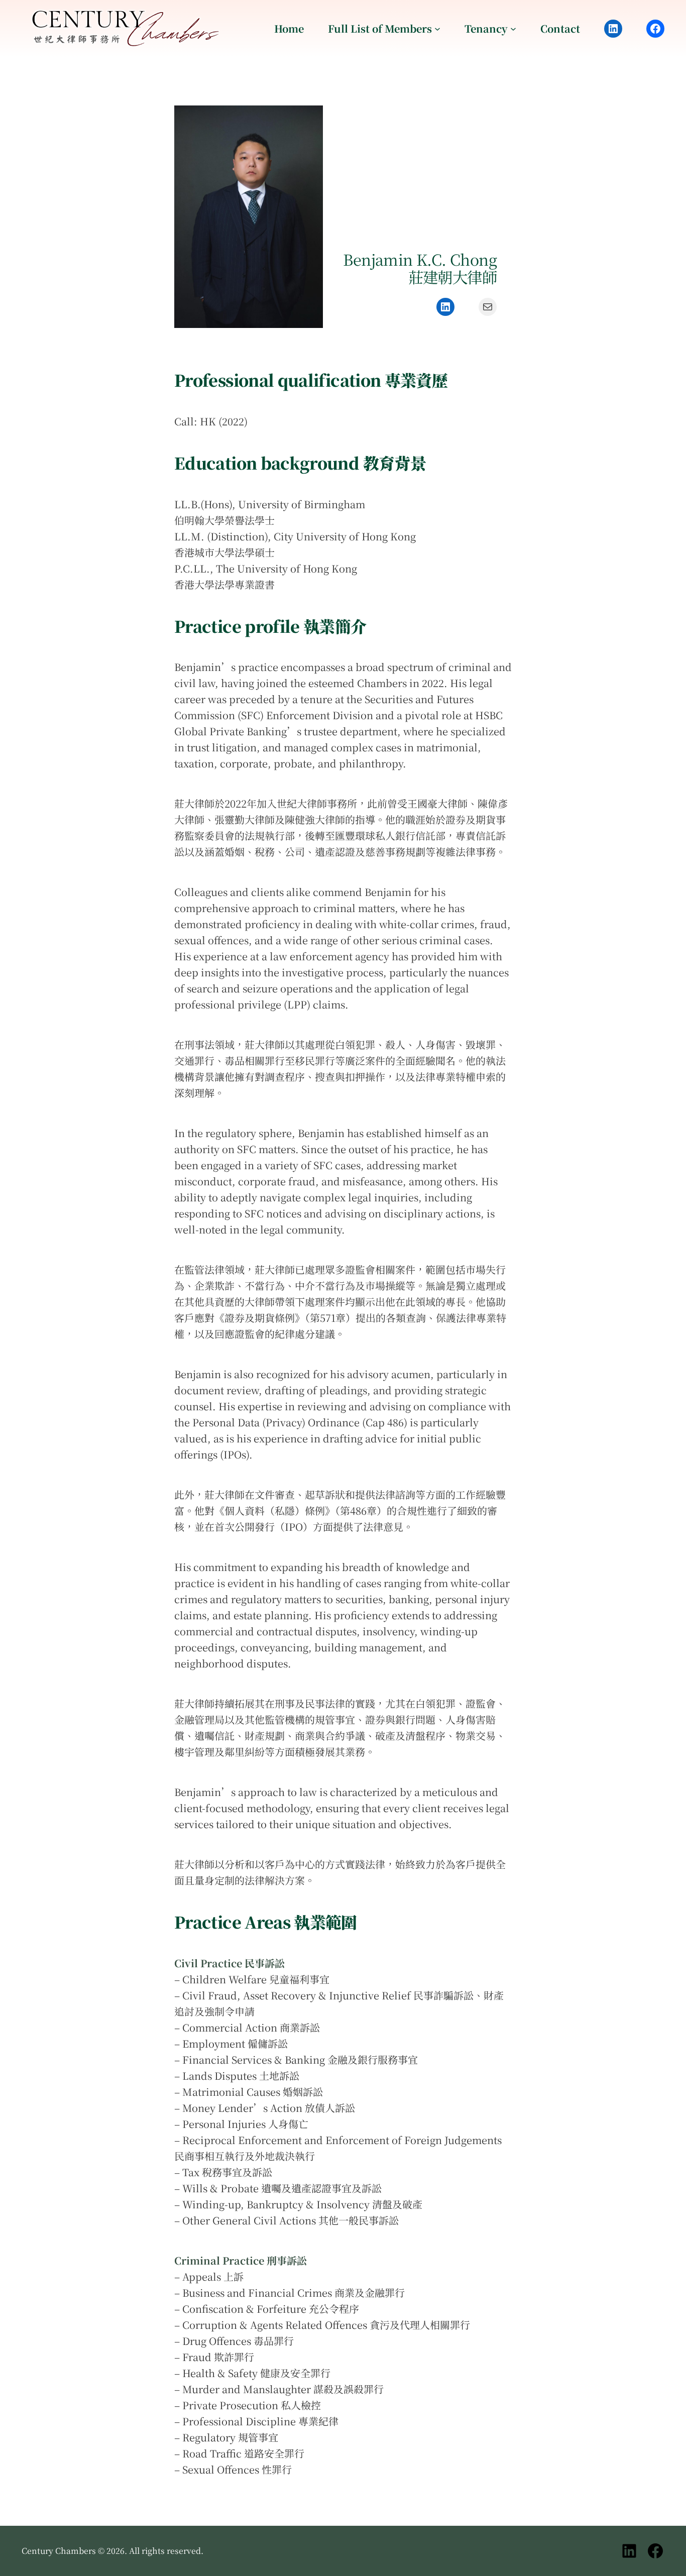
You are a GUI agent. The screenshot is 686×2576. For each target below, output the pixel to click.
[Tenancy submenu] (513, 29)
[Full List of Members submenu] (437, 29)
